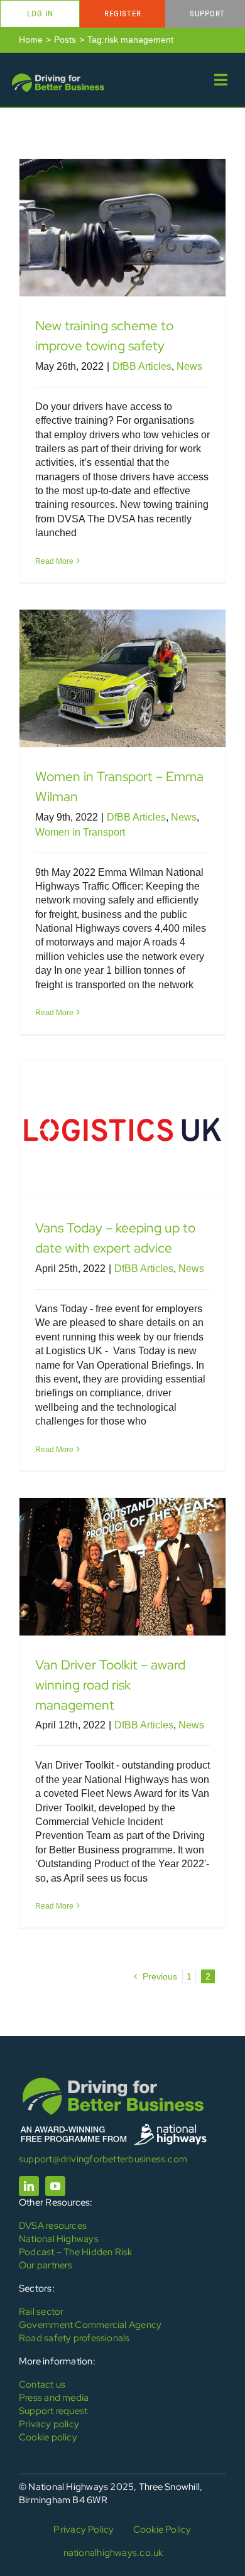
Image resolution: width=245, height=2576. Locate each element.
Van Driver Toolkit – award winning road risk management (110, 1684)
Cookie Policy (162, 2530)
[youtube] (55, 2186)
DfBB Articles (142, 366)
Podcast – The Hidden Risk (76, 2252)
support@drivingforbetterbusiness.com (103, 2159)
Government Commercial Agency (90, 2325)
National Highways (59, 2239)
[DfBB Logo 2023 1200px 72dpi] (58, 76)
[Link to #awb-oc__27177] (221, 80)
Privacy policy (49, 2424)
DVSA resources (53, 2226)
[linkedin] (29, 2186)
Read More (54, 561)
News (189, 366)
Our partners (46, 2265)
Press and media (54, 2398)
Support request (53, 2411)
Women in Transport (80, 832)
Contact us (42, 2385)
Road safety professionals (74, 2338)
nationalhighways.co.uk (113, 2553)
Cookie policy (48, 2437)
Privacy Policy (84, 2530)
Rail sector (41, 2312)
